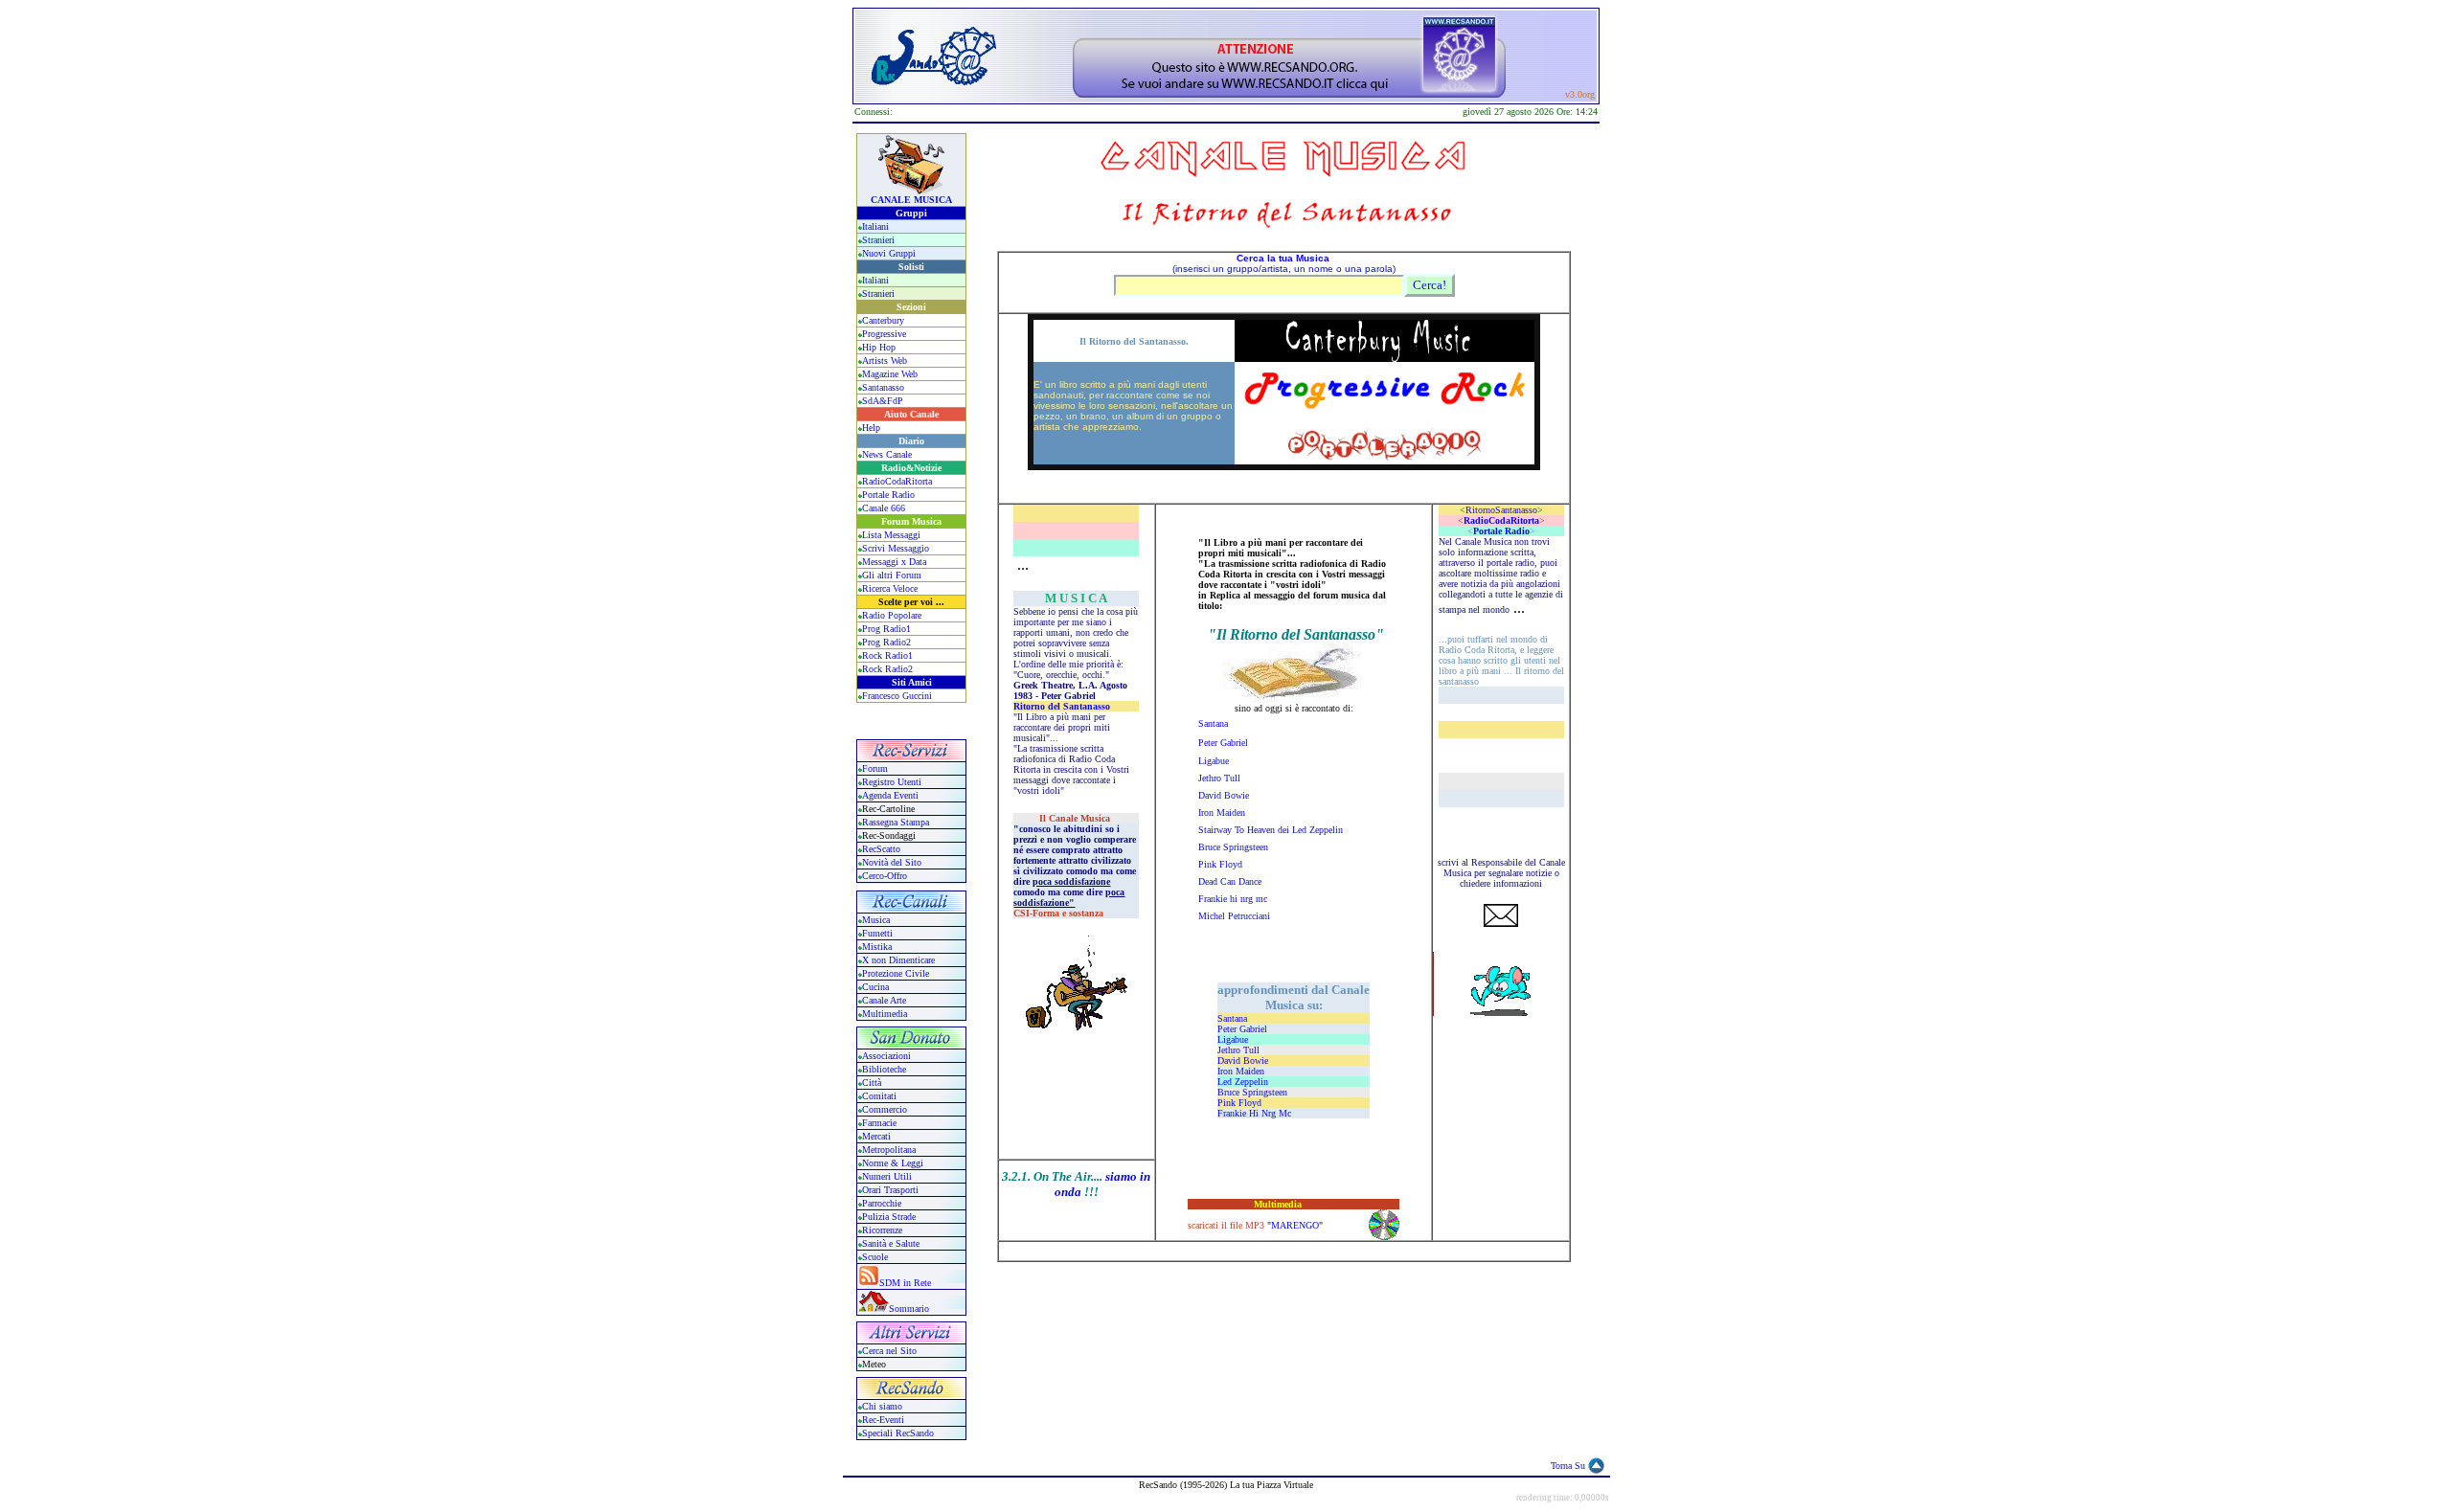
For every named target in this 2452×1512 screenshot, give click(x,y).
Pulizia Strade (889, 1217)
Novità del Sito (892, 862)
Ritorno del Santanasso (1062, 706)
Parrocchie (882, 1203)
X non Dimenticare (898, 960)
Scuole (875, 1257)
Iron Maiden (1222, 812)
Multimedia (885, 1014)
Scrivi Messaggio (896, 548)
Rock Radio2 (887, 669)
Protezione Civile (896, 973)
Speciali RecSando (898, 1433)
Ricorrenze (882, 1230)
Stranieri (878, 240)
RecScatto (881, 849)
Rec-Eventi (883, 1420)
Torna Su (1568, 1466)
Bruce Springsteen (1233, 847)
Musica (876, 920)
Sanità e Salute (891, 1243)
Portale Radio (888, 495)
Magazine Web (890, 374)
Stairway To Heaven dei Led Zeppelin (1271, 830)
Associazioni (886, 1056)
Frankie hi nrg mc (1234, 899)
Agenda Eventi (890, 795)
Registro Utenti (892, 782)
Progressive (884, 334)
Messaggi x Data (894, 562)
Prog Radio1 (886, 629)
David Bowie (1224, 795)
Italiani (875, 226)
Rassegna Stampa (896, 822)
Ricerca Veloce (890, 588)
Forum (875, 768)
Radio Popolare (892, 615)
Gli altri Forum (892, 575)
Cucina (875, 987)
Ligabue (1214, 761)
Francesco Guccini (897, 696)
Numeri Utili (888, 1176)
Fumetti (877, 933)
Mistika (877, 947)
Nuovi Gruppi (889, 253)
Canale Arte (884, 1000)
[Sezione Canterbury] (1385, 357)
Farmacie (879, 1123)
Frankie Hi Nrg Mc (1254, 1113)
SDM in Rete (905, 1283)
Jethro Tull (1219, 778)
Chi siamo (882, 1406)
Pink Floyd (1220, 864)
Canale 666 (884, 508)
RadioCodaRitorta (897, 481)
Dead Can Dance (1230, 881)
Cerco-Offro (885, 876)
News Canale (887, 454)
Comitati (879, 1096)
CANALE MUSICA (911, 200)
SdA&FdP (883, 401)
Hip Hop (879, 347)
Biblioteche (884, 1069)
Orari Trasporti (890, 1190)
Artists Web (885, 361)
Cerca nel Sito (889, 1351)
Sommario (909, 1309)
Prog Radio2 (886, 642)
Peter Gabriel (1223, 743)
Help (871, 428)
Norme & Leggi (893, 1163)
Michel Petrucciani (1234, 916)
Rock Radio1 (887, 655)
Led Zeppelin (1243, 1082)
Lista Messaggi (891, 535)
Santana (1213, 723)
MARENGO (1295, 1225)
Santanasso (883, 387)
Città (872, 1083)
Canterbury (883, 320)
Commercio (885, 1109)
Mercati (876, 1136)
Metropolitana (889, 1150)
